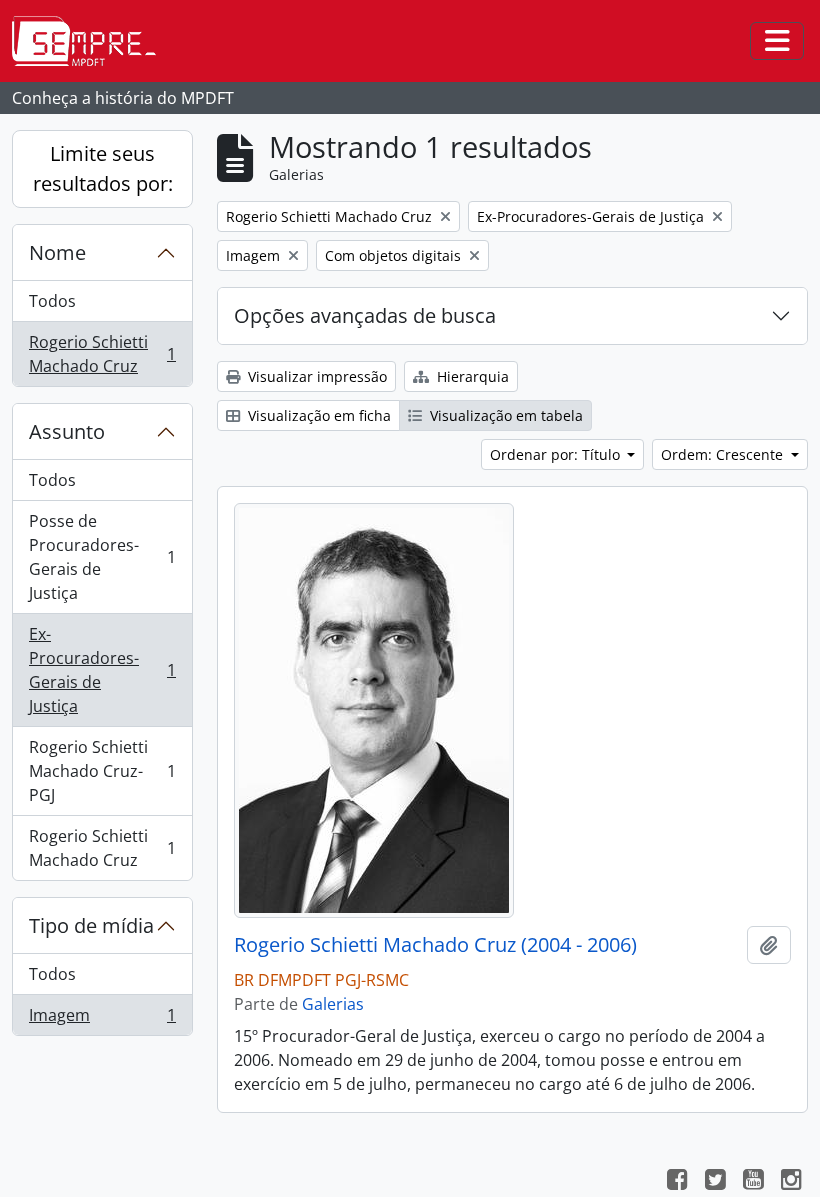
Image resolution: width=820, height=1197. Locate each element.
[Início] (92, 41)
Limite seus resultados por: (103, 168)
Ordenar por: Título (557, 454)
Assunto (67, 431)
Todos (52, 301)
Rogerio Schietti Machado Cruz (102, 354)
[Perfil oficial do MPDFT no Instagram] (791, 1182)
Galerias (333, 1004)
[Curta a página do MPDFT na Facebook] (677, 1182)
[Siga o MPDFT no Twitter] (715, 1182)
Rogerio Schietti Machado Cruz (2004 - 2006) (435, 945)
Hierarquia (471, 376)
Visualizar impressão (315, 376)
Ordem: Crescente (724, 454)
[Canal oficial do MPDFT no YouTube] (753, 1182)
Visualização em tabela (504, 415)
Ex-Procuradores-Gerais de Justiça (102, 670)
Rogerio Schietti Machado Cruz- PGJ (102, 771)
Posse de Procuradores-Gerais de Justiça (102, 557)
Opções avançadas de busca (365, 315)
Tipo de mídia (91, 925)
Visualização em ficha (317, 415)
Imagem (102, 1019)
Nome (57, 252)
